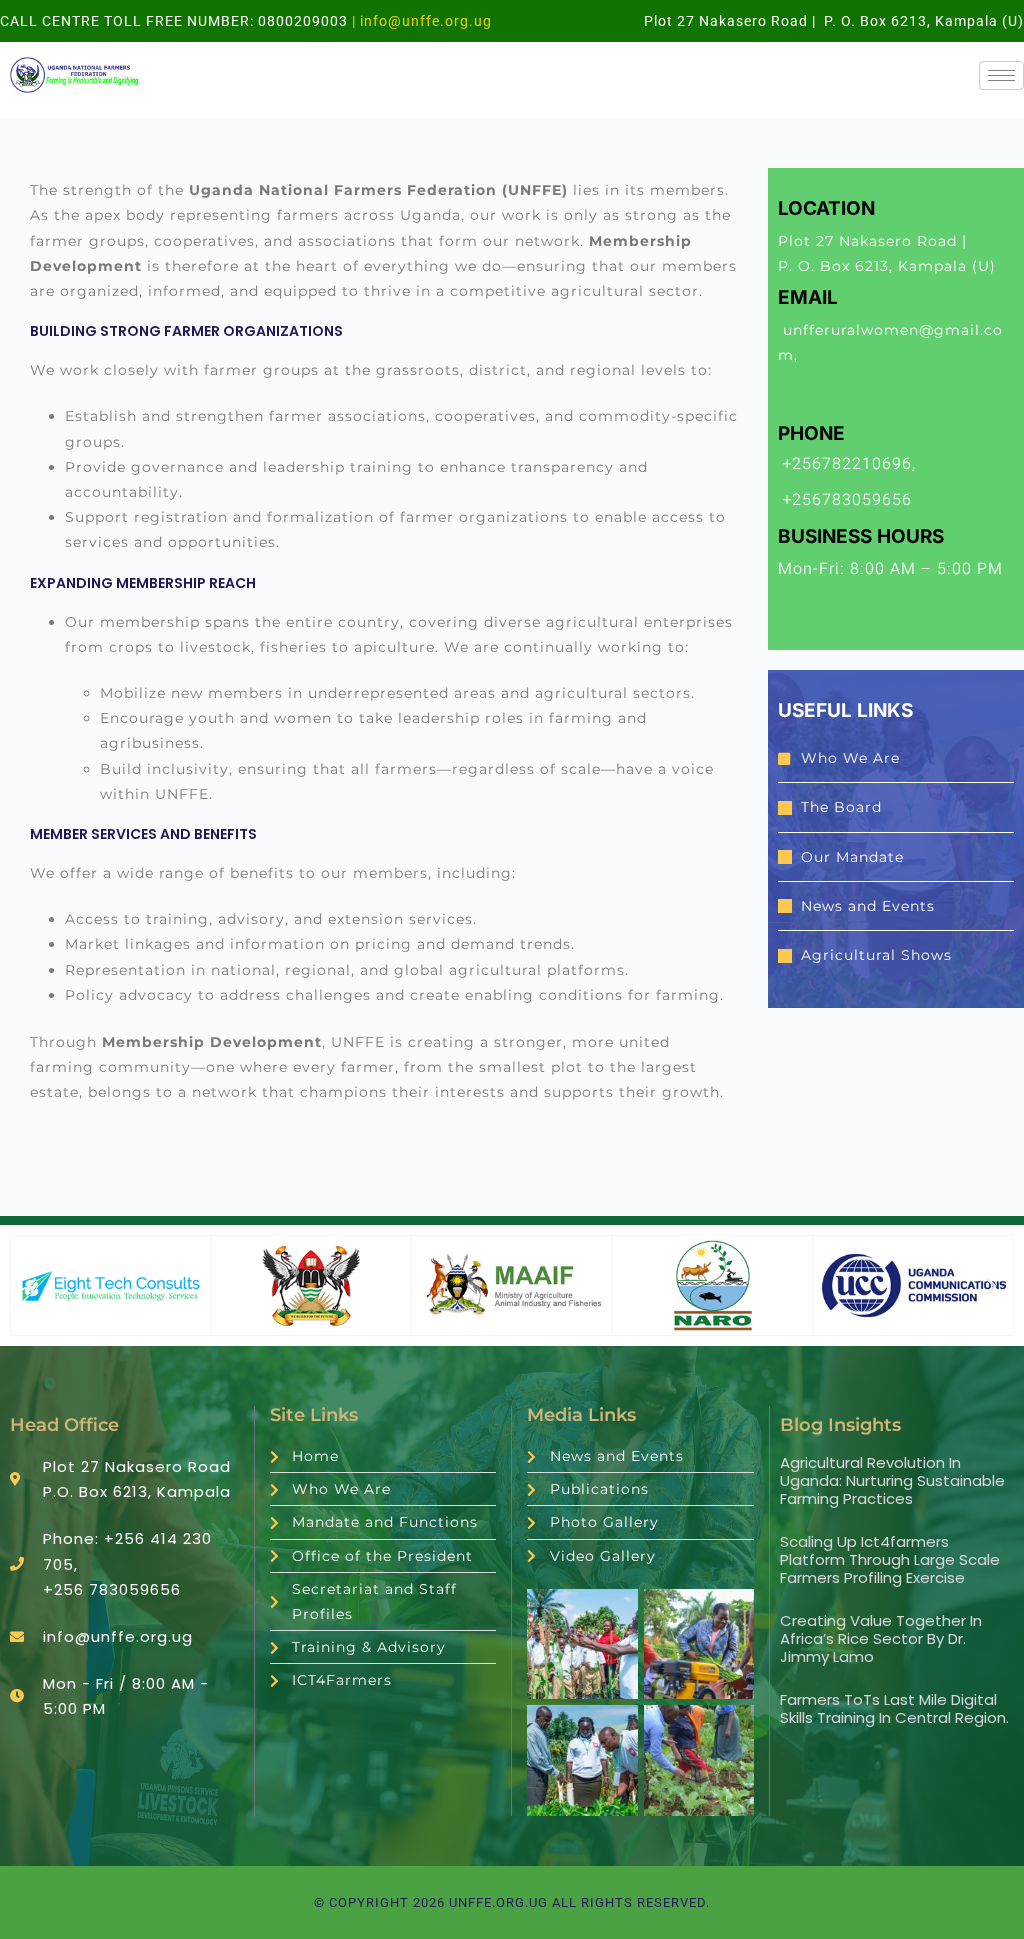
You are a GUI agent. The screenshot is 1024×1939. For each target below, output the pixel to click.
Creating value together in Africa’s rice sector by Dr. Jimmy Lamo (881, 1638)
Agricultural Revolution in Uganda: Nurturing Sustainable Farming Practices (892, 1480)
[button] (32, 1285)
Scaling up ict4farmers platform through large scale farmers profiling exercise (890, 1559)
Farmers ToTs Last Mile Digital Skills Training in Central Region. (894, 1708)
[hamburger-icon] (1001, 75)
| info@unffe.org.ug (420, 21)
